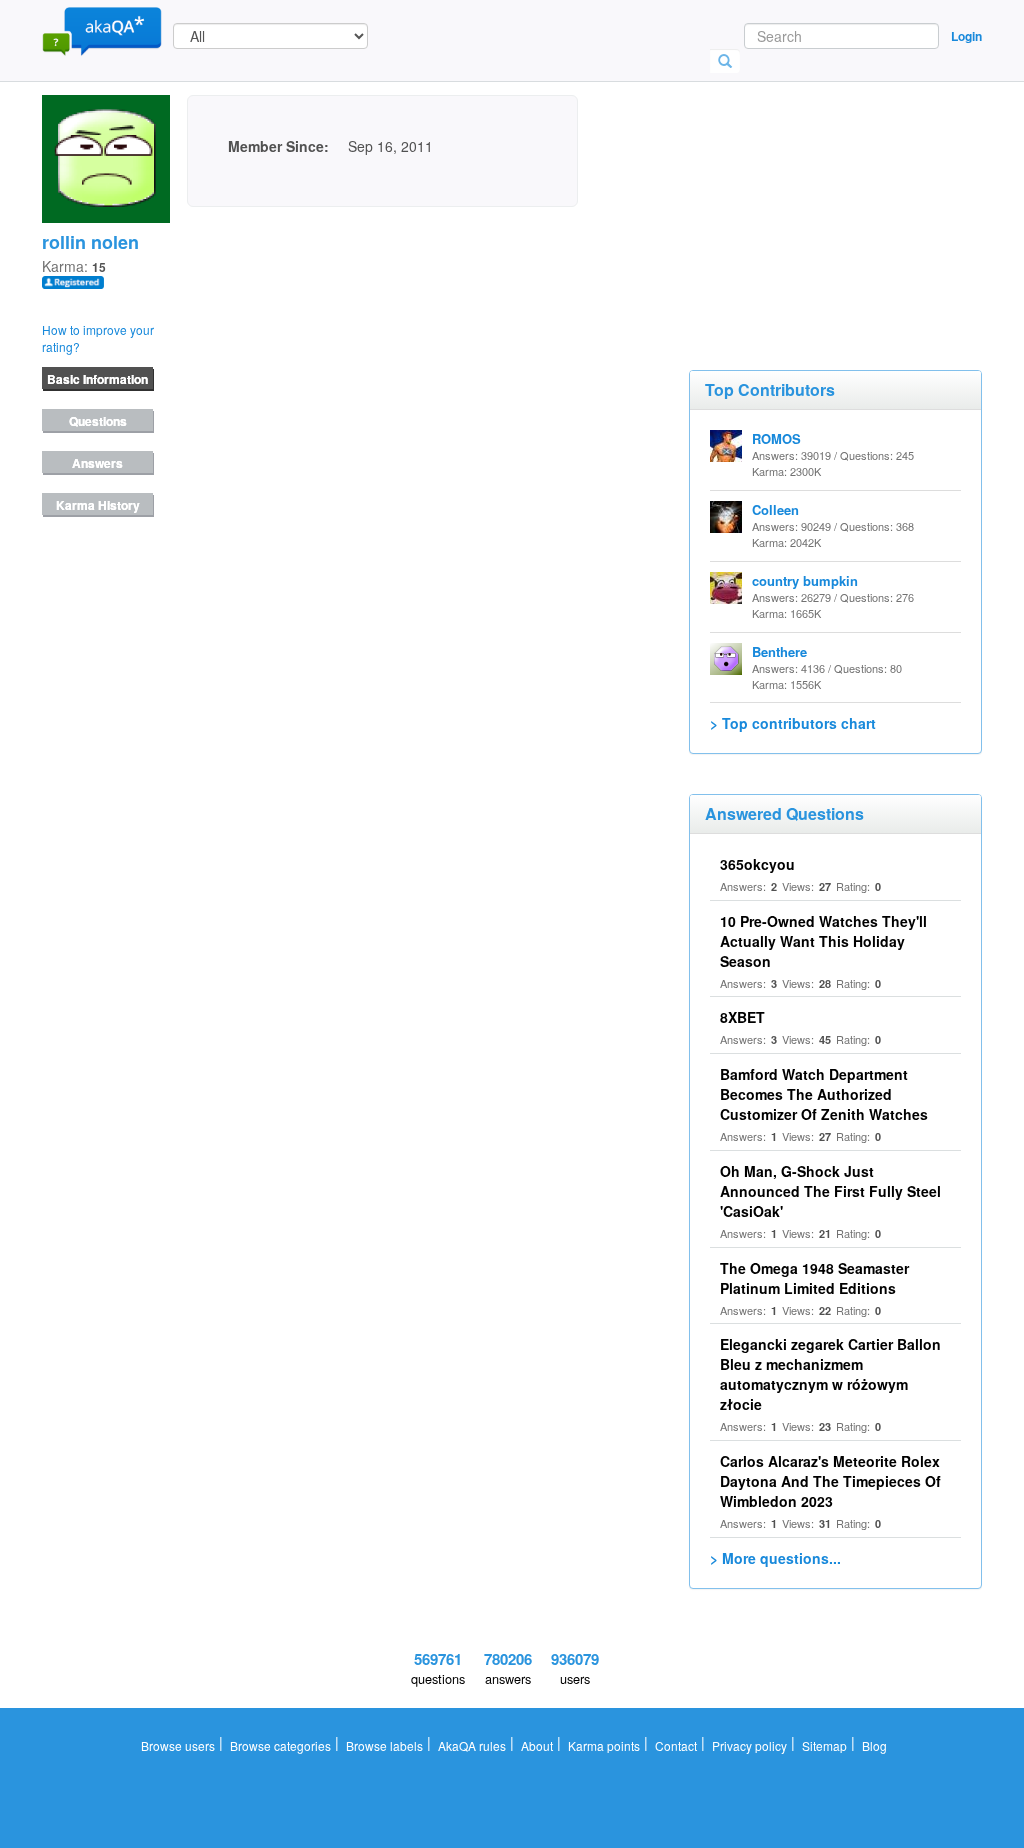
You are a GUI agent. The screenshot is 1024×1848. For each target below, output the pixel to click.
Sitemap (824, 1745)
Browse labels (384, 1745)
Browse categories (280, 1745)
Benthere (779, 651)
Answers (97, 463)
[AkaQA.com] (102, 30)
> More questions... (775, 1558)
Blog (874, 1745)
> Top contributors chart (793, 723)
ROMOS (776, 438)
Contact (676, 1745)
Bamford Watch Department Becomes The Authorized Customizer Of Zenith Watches (824, 1094)
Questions (98, 421)
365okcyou (757, 864)
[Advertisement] (839, 195)
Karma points (604, 1745)
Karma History (98, 505)
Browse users (178, 1745)
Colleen (775, 509)
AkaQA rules (472, 1745)
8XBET (742, 1017)
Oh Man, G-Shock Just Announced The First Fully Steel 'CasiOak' (830, 1191)
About (537, 1745)
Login (966, 36)
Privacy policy (749, 1745)
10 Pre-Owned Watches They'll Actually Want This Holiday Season (823, 941)
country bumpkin (805, 580)
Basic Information (97, 379)
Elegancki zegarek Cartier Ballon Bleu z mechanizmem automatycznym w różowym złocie (830, 1374)
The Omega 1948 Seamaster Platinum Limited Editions (814, 1278)
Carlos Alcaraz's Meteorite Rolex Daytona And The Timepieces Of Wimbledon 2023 (830, 1481)
